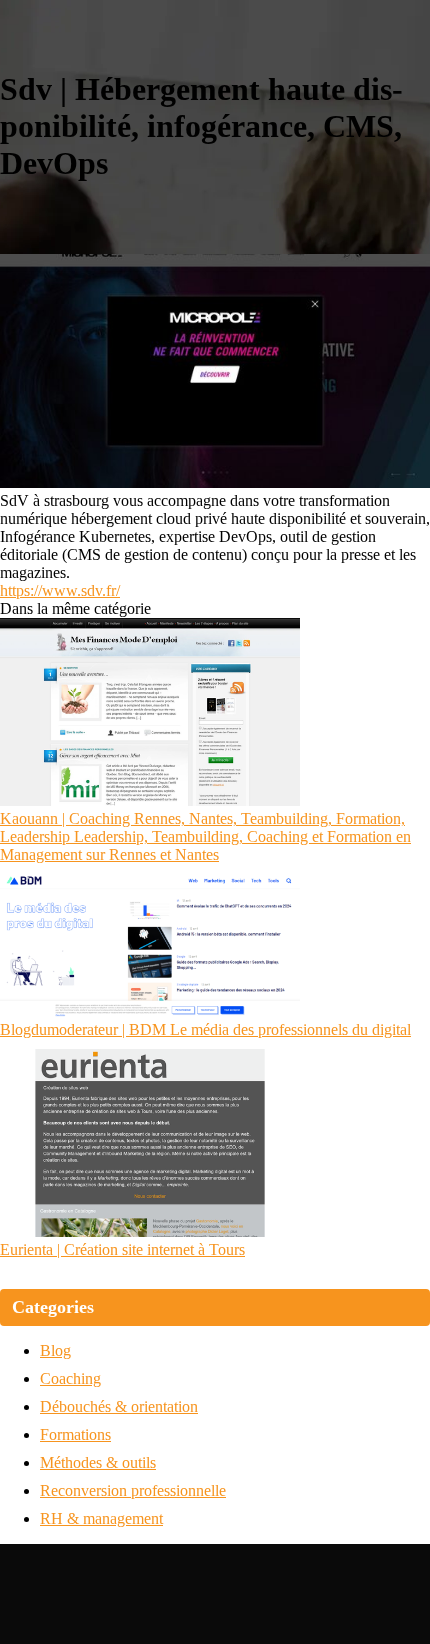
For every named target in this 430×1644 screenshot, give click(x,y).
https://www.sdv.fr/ (60, 590)
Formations (75, 1434)
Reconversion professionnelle (133, 1490)
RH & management (101, 1518)
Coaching (70, 1378)
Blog (55, 1350)
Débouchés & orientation (119, 1406)
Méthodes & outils (98, 1462)
